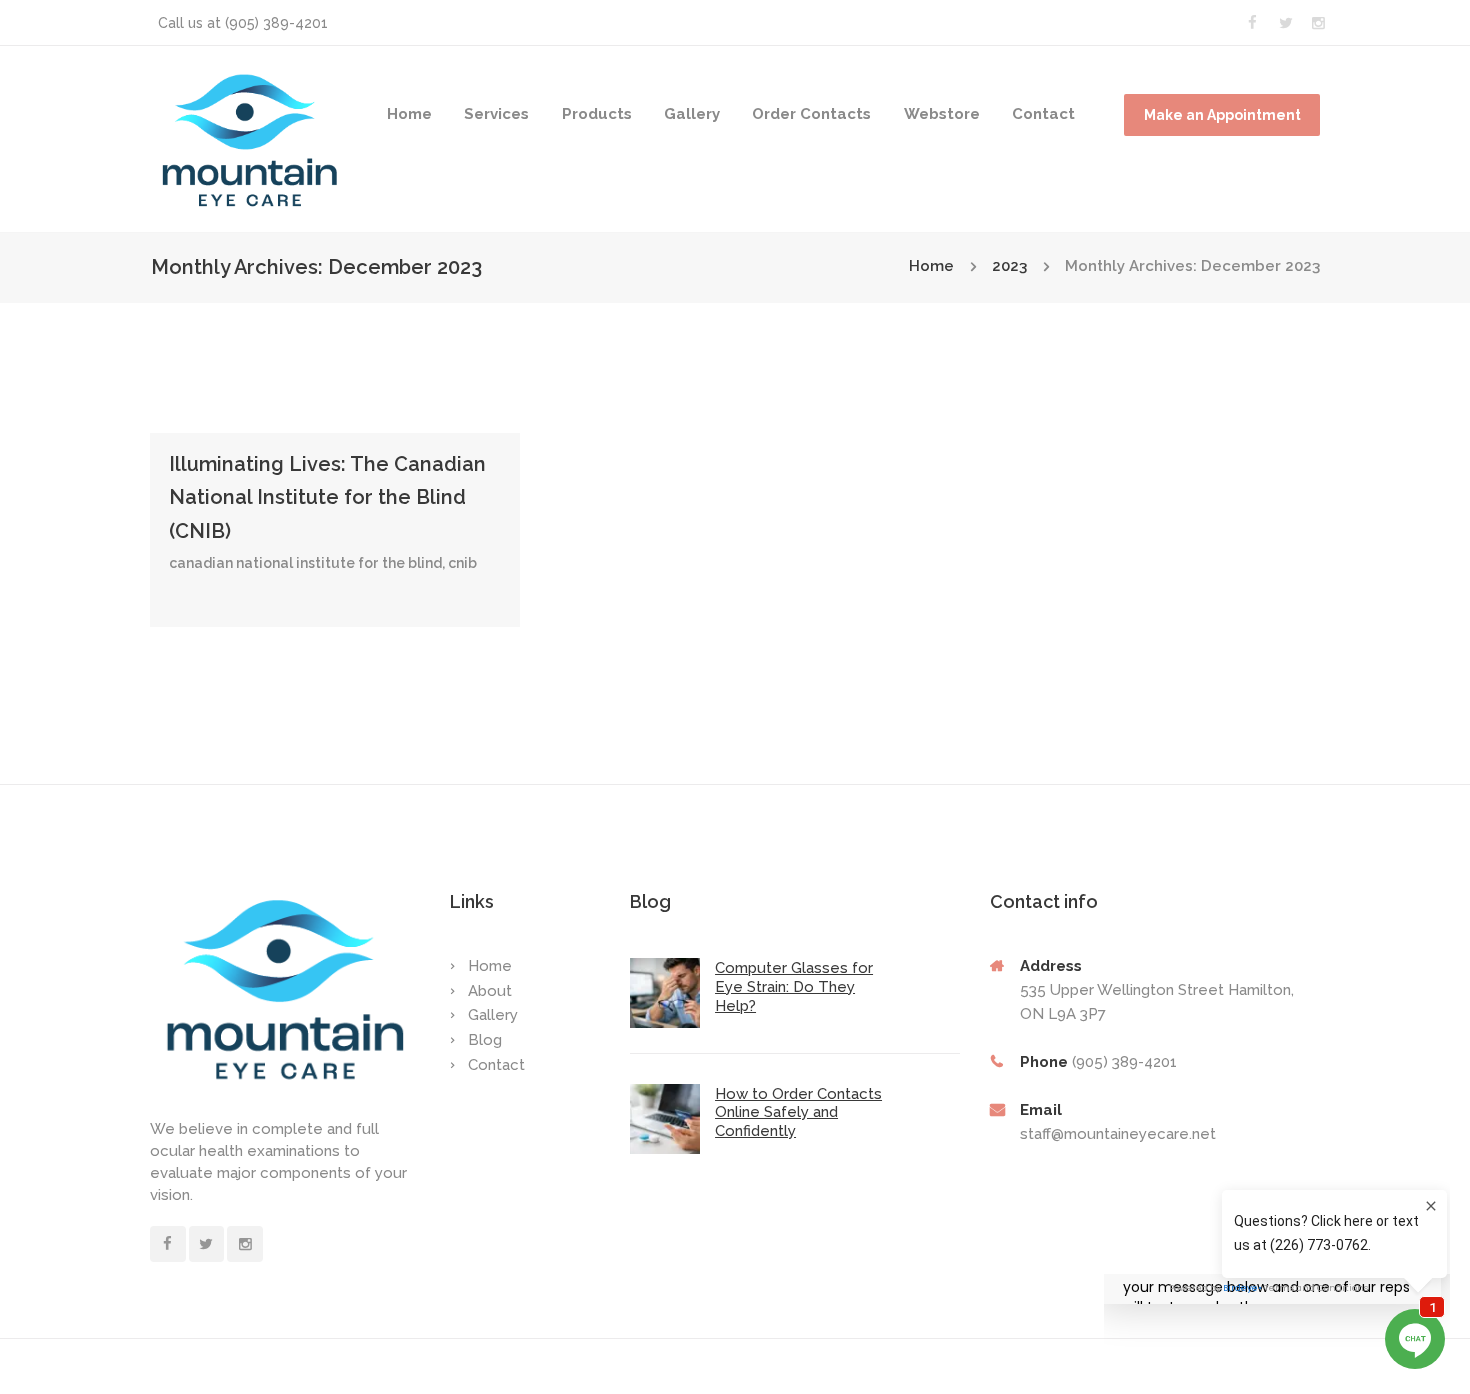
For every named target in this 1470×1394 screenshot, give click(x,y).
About (490, 991)
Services (496, 114)
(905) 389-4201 (276, 23)
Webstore (942, 114)
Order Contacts (811, 114)
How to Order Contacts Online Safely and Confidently (798, 1113)
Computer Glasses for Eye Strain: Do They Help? (794, 987)
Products (597, 114)
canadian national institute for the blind (305, 563)
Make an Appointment (1222, 115)
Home (409, 114)
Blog (485, 1040)
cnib (462, 563)
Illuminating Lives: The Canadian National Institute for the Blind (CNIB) (327, 498)
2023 (1009, 266)
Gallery (692, 114)
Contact (1043, 114)
